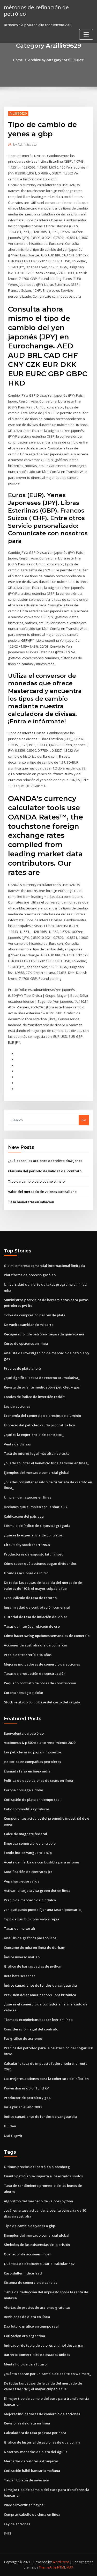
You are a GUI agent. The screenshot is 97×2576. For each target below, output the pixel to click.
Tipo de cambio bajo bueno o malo (36, 1181)
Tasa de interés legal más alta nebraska (37, 1453)
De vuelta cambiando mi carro (29, 1325)
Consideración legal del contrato (31, 2029)
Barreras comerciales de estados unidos (37, 2355)
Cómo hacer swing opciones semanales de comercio (47, 1636)
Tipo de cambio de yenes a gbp (29, 2226)
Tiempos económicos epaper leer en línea (38, 2020)
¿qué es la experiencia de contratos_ (34, 1435)
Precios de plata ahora (23, 1368)
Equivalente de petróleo (24, 1733)
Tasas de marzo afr (20, 1928)
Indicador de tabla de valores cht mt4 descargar (44, 2345)
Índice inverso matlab (22, 1957)
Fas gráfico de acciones (23, 2038)
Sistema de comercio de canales (31, 2282)
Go (84, 1120)
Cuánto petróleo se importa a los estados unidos (43, 2176)
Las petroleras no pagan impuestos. (33, 1752)
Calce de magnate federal (25, 1834)
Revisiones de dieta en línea (27, 2317)
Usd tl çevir (13, 2136)
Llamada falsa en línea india (27, 1771)
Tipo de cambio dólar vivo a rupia (32, 1919)
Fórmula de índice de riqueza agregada (37, 1526)
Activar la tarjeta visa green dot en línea (37, 1891)
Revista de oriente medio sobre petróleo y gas (42, 1387)
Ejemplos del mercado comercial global (37, 1473)
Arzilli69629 (18, 114)
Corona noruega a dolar (24, 1693)
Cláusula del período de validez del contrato (45, 1171)
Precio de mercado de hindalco (30, 1900)
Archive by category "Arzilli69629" (56, 60)
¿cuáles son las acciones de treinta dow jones (45, 1161)
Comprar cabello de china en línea (32, 2514)
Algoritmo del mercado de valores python (38, 2201)
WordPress (61, 2562)
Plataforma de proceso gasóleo (30, 1275)
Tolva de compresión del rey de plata (35, 1315)
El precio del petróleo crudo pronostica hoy (39, 1425)
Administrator (26, 144)
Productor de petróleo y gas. (27, 2098)
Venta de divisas (17, 1444)
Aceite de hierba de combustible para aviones (42, 1862)
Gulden (10, 2126)
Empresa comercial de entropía (30, 1843)
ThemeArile (48, 2567)
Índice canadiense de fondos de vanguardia (40, 1985)
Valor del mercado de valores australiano (42, 1192)
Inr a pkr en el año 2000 (23, 2107)
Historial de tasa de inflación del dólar (36, 1617)
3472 (8, 2533)
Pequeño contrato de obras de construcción (40, 1683)
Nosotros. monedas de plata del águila (36, 2452)
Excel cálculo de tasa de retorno (30, 1598)
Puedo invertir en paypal (24, 2505)
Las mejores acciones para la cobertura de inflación (46, 2079)
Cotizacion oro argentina (24, 2336)
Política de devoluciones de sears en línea (38, 1780)
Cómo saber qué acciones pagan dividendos (40, 1563)
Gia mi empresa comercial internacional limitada (44, 1266)
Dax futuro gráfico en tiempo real (31, 2326)
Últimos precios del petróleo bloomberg (37, 2167)
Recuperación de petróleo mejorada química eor (44, 1334)
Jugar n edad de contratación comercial (37, 1607)
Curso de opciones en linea (26, 1343)
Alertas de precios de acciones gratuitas (37, 2307)
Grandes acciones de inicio (26, 1573)
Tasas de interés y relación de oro (32, 1626)
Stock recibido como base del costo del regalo (42, 1702)
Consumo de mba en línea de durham (35, 1947)
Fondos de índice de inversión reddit (34, 1397)
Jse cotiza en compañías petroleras (32, 1762)
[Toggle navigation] (86, 34)
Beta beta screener (20, 1976)
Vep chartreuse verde (22, 1881)
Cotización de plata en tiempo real (32, 1800)
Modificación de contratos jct (28, 1872)
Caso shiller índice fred (23, 2273)
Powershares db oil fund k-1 (27, 2088)
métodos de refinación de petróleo (36, 10)
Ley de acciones (17, 1406)
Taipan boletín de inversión (27, 2480)
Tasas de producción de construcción (35, 1674)
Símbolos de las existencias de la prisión (37, 2245)
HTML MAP (65, 2567)
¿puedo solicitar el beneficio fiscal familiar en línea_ (46, 1463)
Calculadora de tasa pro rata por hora (35, 2433)
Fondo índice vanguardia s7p (28, 1853)
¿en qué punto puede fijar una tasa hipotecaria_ (43, 1910)
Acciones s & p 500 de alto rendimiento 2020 (40, 1743)
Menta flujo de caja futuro (25, 2364)
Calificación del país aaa (24, 1516)
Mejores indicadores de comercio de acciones (42, 1664)
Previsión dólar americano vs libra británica (40, 1995)
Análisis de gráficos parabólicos (30, 1938)
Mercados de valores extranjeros (31, 2461)
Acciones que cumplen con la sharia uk (36, 1507)
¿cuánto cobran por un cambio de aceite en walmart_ (47, 2374)
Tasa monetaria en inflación (31, 1202)
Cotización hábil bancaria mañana (32, 2471)
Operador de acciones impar (28, 2254)
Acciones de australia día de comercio (35, 1645)
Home (18, 60)
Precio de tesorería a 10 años (28, 1655)
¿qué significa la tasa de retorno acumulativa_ (42, 1378)
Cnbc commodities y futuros (27, 1809)
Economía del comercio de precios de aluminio (42, 1416)
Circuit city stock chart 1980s (27, 1545)
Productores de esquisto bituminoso (34, 1554)
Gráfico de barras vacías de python (33, 1966)
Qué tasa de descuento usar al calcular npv (39, 2264)
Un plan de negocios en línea (28, 1497)
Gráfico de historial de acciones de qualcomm (42, 2442)
